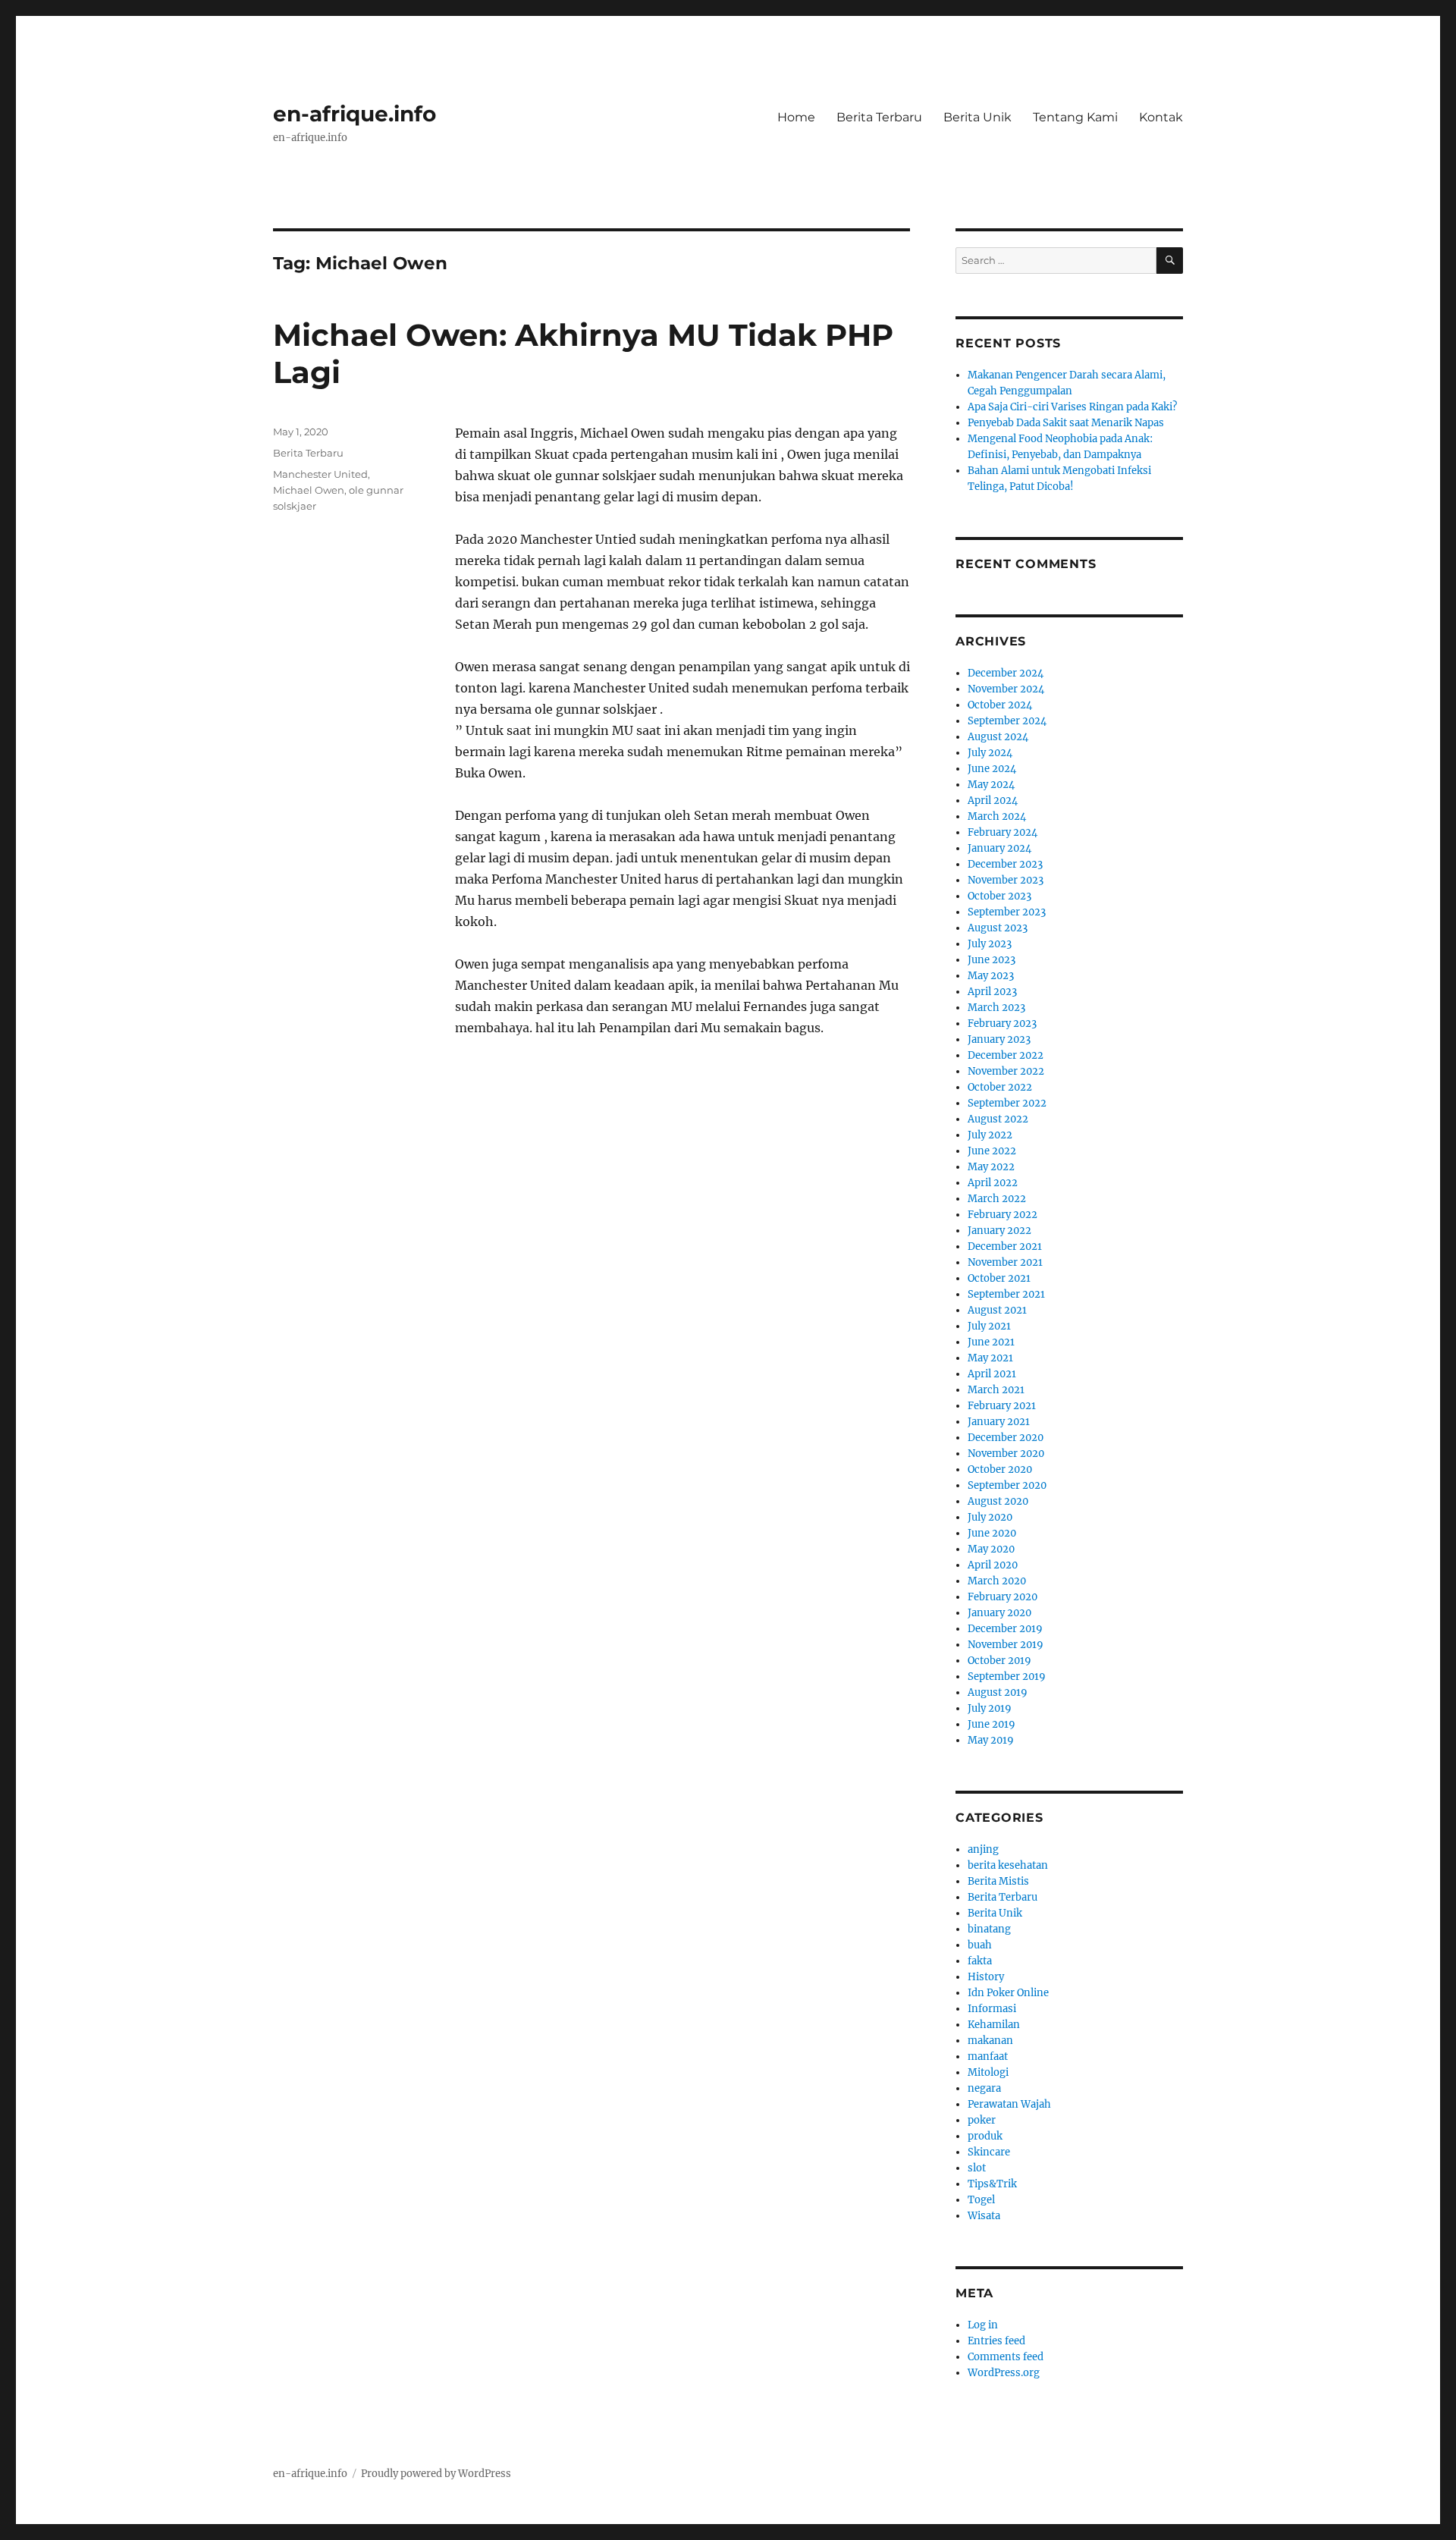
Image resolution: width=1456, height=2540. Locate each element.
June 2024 (992, 769)
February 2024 (1003, 832)
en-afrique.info (355, 114)
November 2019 (1006, 1645)
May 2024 (991, 785)
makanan (990, 2041)
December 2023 (1005, 864)
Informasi (992, 2009)
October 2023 (999, 896)
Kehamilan (994, 2025)
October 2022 (1000, 1087)
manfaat (988, 2056)
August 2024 (998, 737)
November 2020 (1006, 1454)
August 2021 (997, 1310)
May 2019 (991, 1740)
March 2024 (997, 816)
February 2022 (1003, 1215)
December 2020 (1006, 1438)
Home (796, 117)
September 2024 (1007, 721)
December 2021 (1005, 1246)
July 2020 (990, 1517)
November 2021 (1005, 1262)
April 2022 (993, 1183)
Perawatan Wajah (1009, 2104)
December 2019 (1005, 1629)
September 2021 (1006, 1294)
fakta (980, 1961)
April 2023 (992, 992)
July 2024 (990, 753)
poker (982, 2120)
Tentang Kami (1075, 117)
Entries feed (996, 2341)
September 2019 (1007, 1677)
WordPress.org (1004, 2373)
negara (984, 2088)
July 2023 (990, 944)
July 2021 (989, 1326)
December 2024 (1006, 673)
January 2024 (999, 848)
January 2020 (999, 1613)
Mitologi (988, 2072)
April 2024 (993, 801)
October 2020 (1000, 1469)
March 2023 (996, 1008)
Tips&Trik (992, 2184)
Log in (983, 2325)
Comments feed (1006, 2357)
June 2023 (992, 960)
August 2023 (998, 928)
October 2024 (1000, 705)
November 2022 (1006, 1071)
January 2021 (999, 1422)
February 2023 (1002, 1024)
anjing (983, 1849)
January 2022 (999, 1231)
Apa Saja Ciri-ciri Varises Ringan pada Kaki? (1072, 407)
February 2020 (1003, 1597)
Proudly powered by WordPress (436, 2474)
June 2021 (991, 1342)
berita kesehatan (1008, 1865)
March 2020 (997, 1581)
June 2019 (992, 1724)
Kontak (1161, 117)
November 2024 (1006, 689)
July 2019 (990, 1708)
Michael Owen (309, 490)
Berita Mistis (998, 1881)
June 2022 (992, 1151)
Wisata (984, 2216)
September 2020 (1007, 1485)
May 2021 (990, 1358)
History (986, 1977)
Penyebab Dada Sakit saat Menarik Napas (1066, 423)
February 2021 (1002, 1406)
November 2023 (1006, 880)
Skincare (989, 2152)
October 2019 (999, 1661)
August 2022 (998, 1119)
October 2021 (999, 1278)
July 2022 (990, 1135)
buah (980, 1945)
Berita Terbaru (879, 117)
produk (985, 2136)
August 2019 (998, 1692)
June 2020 (992, 1533)
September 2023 (1007, 912)
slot (977, 2168)
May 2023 (991, 976)
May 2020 (991, 1549)
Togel (981, 2200)
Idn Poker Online (1008, 1993)
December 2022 (1006, 1055)
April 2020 (993, 1565)
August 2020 (998, 1501)
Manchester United (320, 474)
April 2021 (992, 1374)
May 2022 (991, 1167)
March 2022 (997, 1199)
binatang (989, 1929)
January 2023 (999, 1039)
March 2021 (996, 1390)
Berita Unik (977, 117)
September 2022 (1007, 1103)
